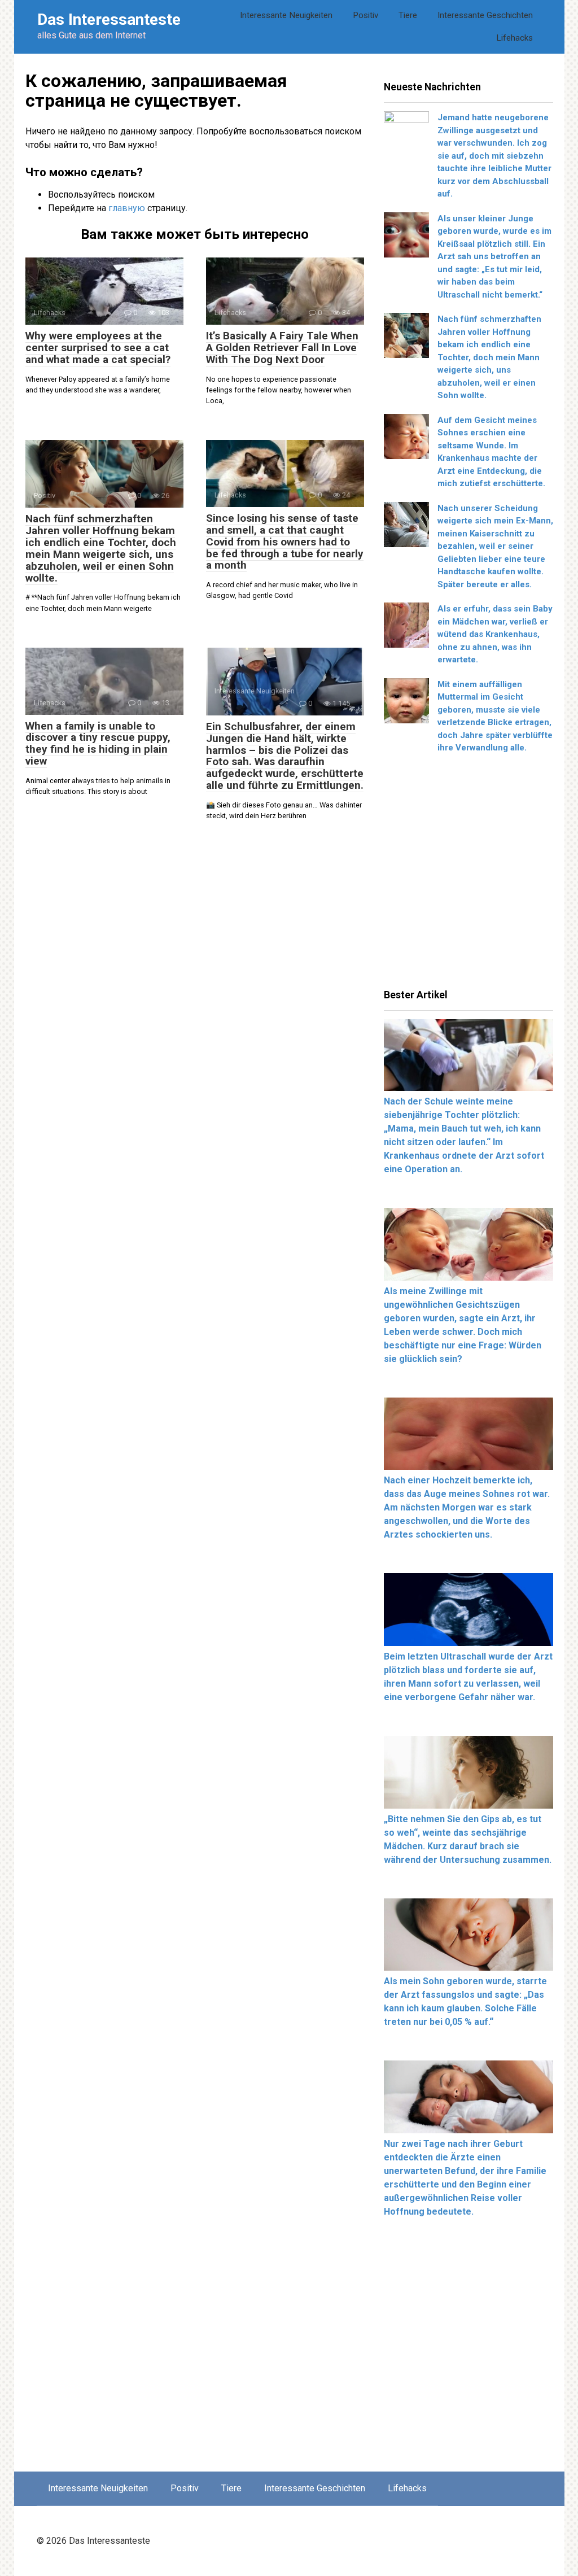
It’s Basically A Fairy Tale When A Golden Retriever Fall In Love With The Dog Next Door (282, 348)
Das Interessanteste (109, 19)
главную (127, 208)
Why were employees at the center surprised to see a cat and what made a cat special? (98, 348)
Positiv (365, 15)
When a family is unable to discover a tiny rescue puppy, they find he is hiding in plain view (98, 744)
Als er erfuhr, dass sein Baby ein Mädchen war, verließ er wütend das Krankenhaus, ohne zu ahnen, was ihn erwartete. (495, 634)
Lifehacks (514, 38)
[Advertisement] (468, 875)
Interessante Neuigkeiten (286, 15)
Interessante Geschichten (485, 15)
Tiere (408, 15)
